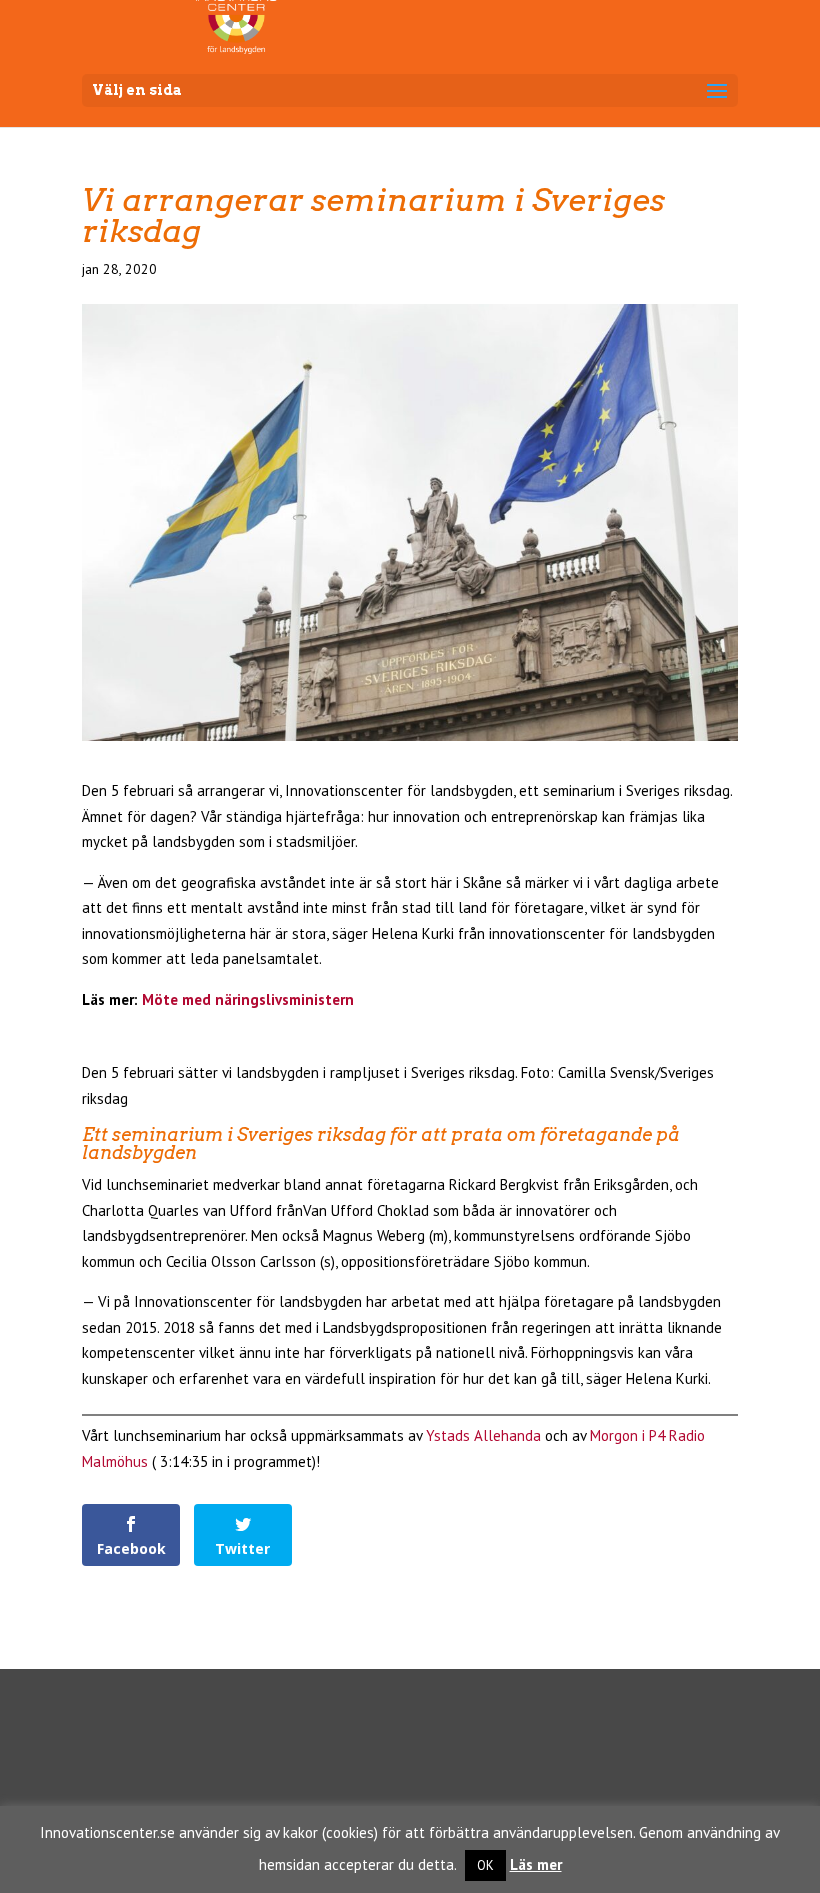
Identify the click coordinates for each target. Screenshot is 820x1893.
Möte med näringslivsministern (248, 999)
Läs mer (536, 1864)
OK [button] (485, 1865)
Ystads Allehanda (483, 1435)
